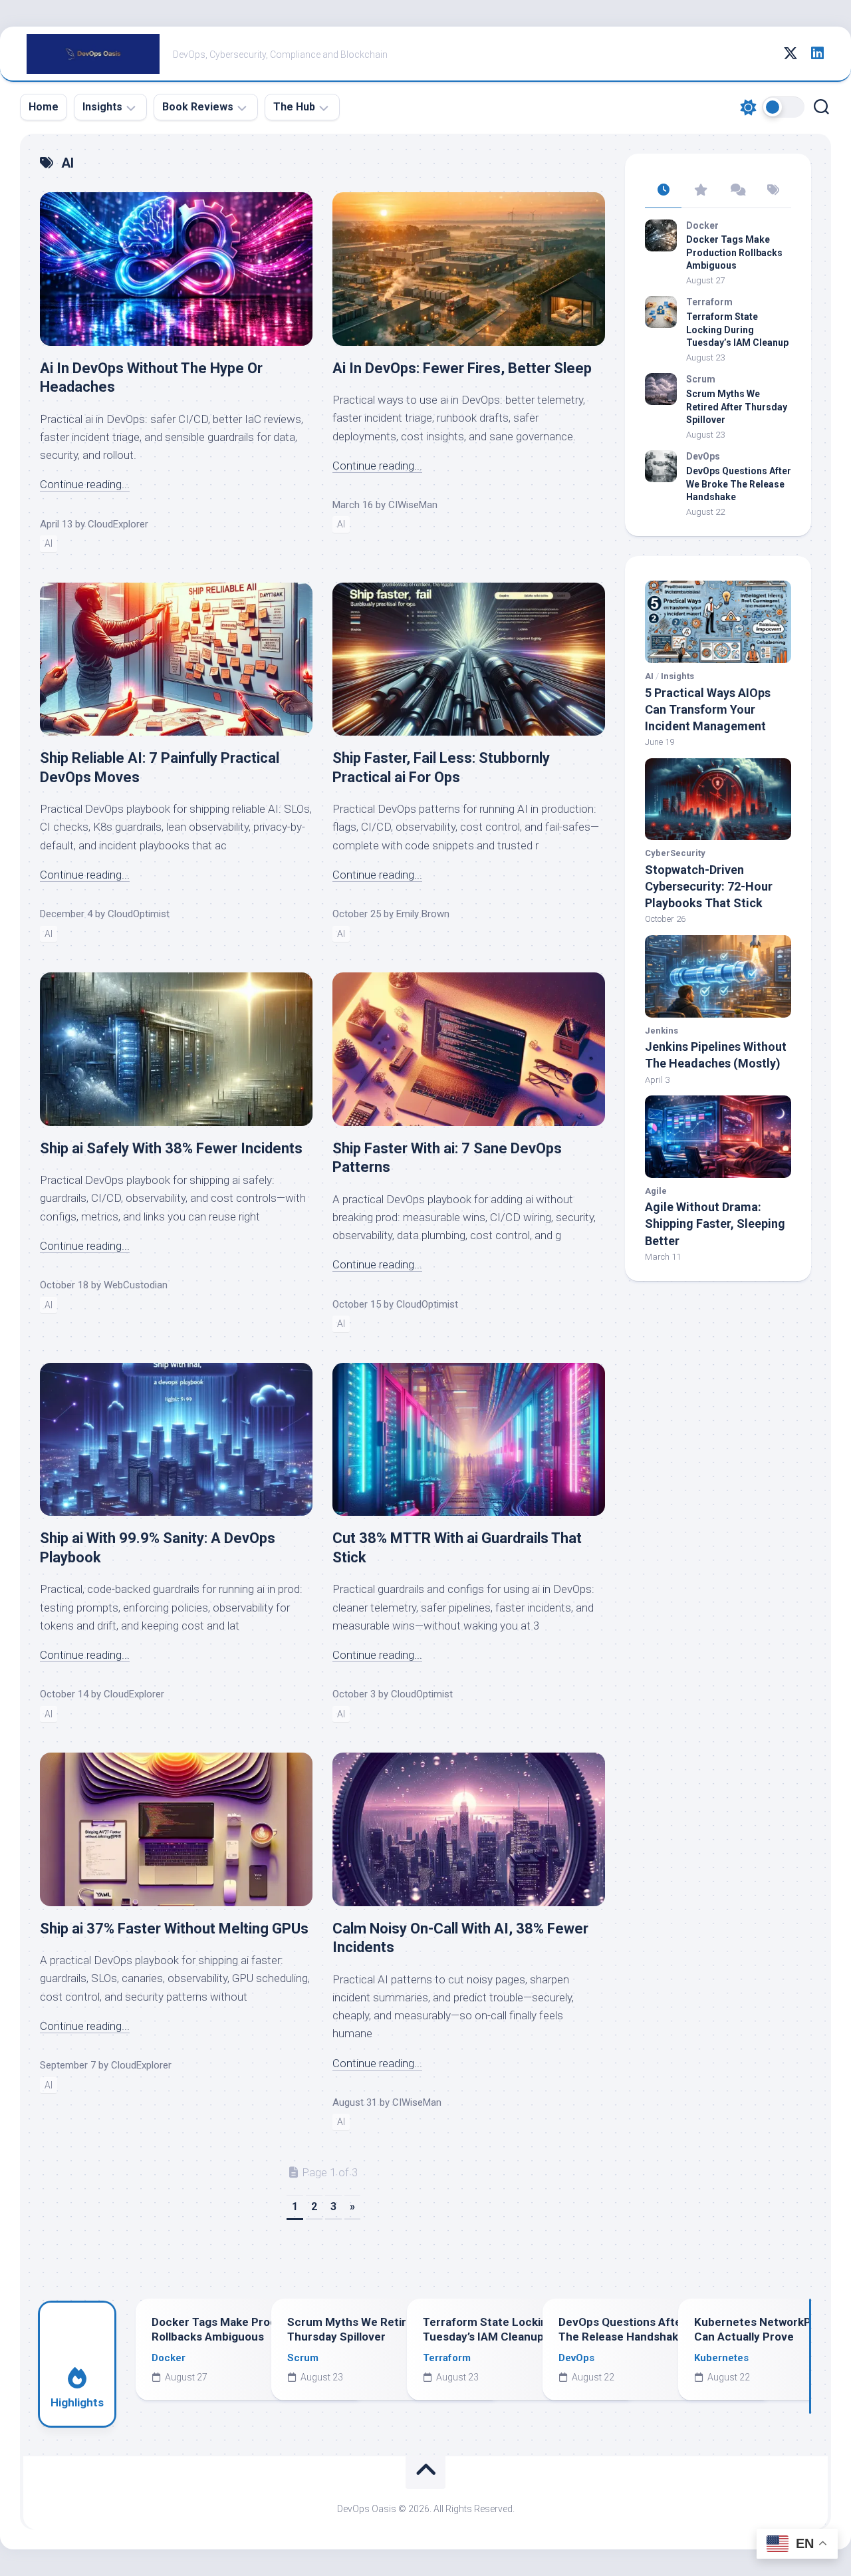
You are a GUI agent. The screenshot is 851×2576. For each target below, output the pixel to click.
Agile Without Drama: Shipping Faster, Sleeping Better (715, 1223)
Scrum (701, 379)
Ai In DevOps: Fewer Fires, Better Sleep (462, 368)
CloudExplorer (118, 524)
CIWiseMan (413, 505)
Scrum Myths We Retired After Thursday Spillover (737, 407)
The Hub (294, 107)
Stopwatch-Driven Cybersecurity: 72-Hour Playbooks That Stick (709, 886)
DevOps (703, 456)
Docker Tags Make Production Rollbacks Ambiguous (734, 252)
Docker (702, 225)
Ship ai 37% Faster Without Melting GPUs (174, 1929)
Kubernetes (721, 2358)
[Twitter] (790, 53)
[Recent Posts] (663, 191)
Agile (656, 1191)
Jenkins (662, 1031)
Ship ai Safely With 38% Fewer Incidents (171, 1148)
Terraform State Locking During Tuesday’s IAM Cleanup (737, 330)
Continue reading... (85, 484)
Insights (102, 107)
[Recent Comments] (736, 191)
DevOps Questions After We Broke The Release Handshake (739, 484)
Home (44, 107)
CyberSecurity (675, 853)
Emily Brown (423, 914)
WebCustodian (136, 1285)
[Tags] (773, 191)
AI (49, 543)
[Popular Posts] (700, 191)
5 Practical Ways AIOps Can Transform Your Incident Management (708, 709)
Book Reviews (198, 107)
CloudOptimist (139, 914)
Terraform (709, 302)
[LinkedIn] (817, 53)
